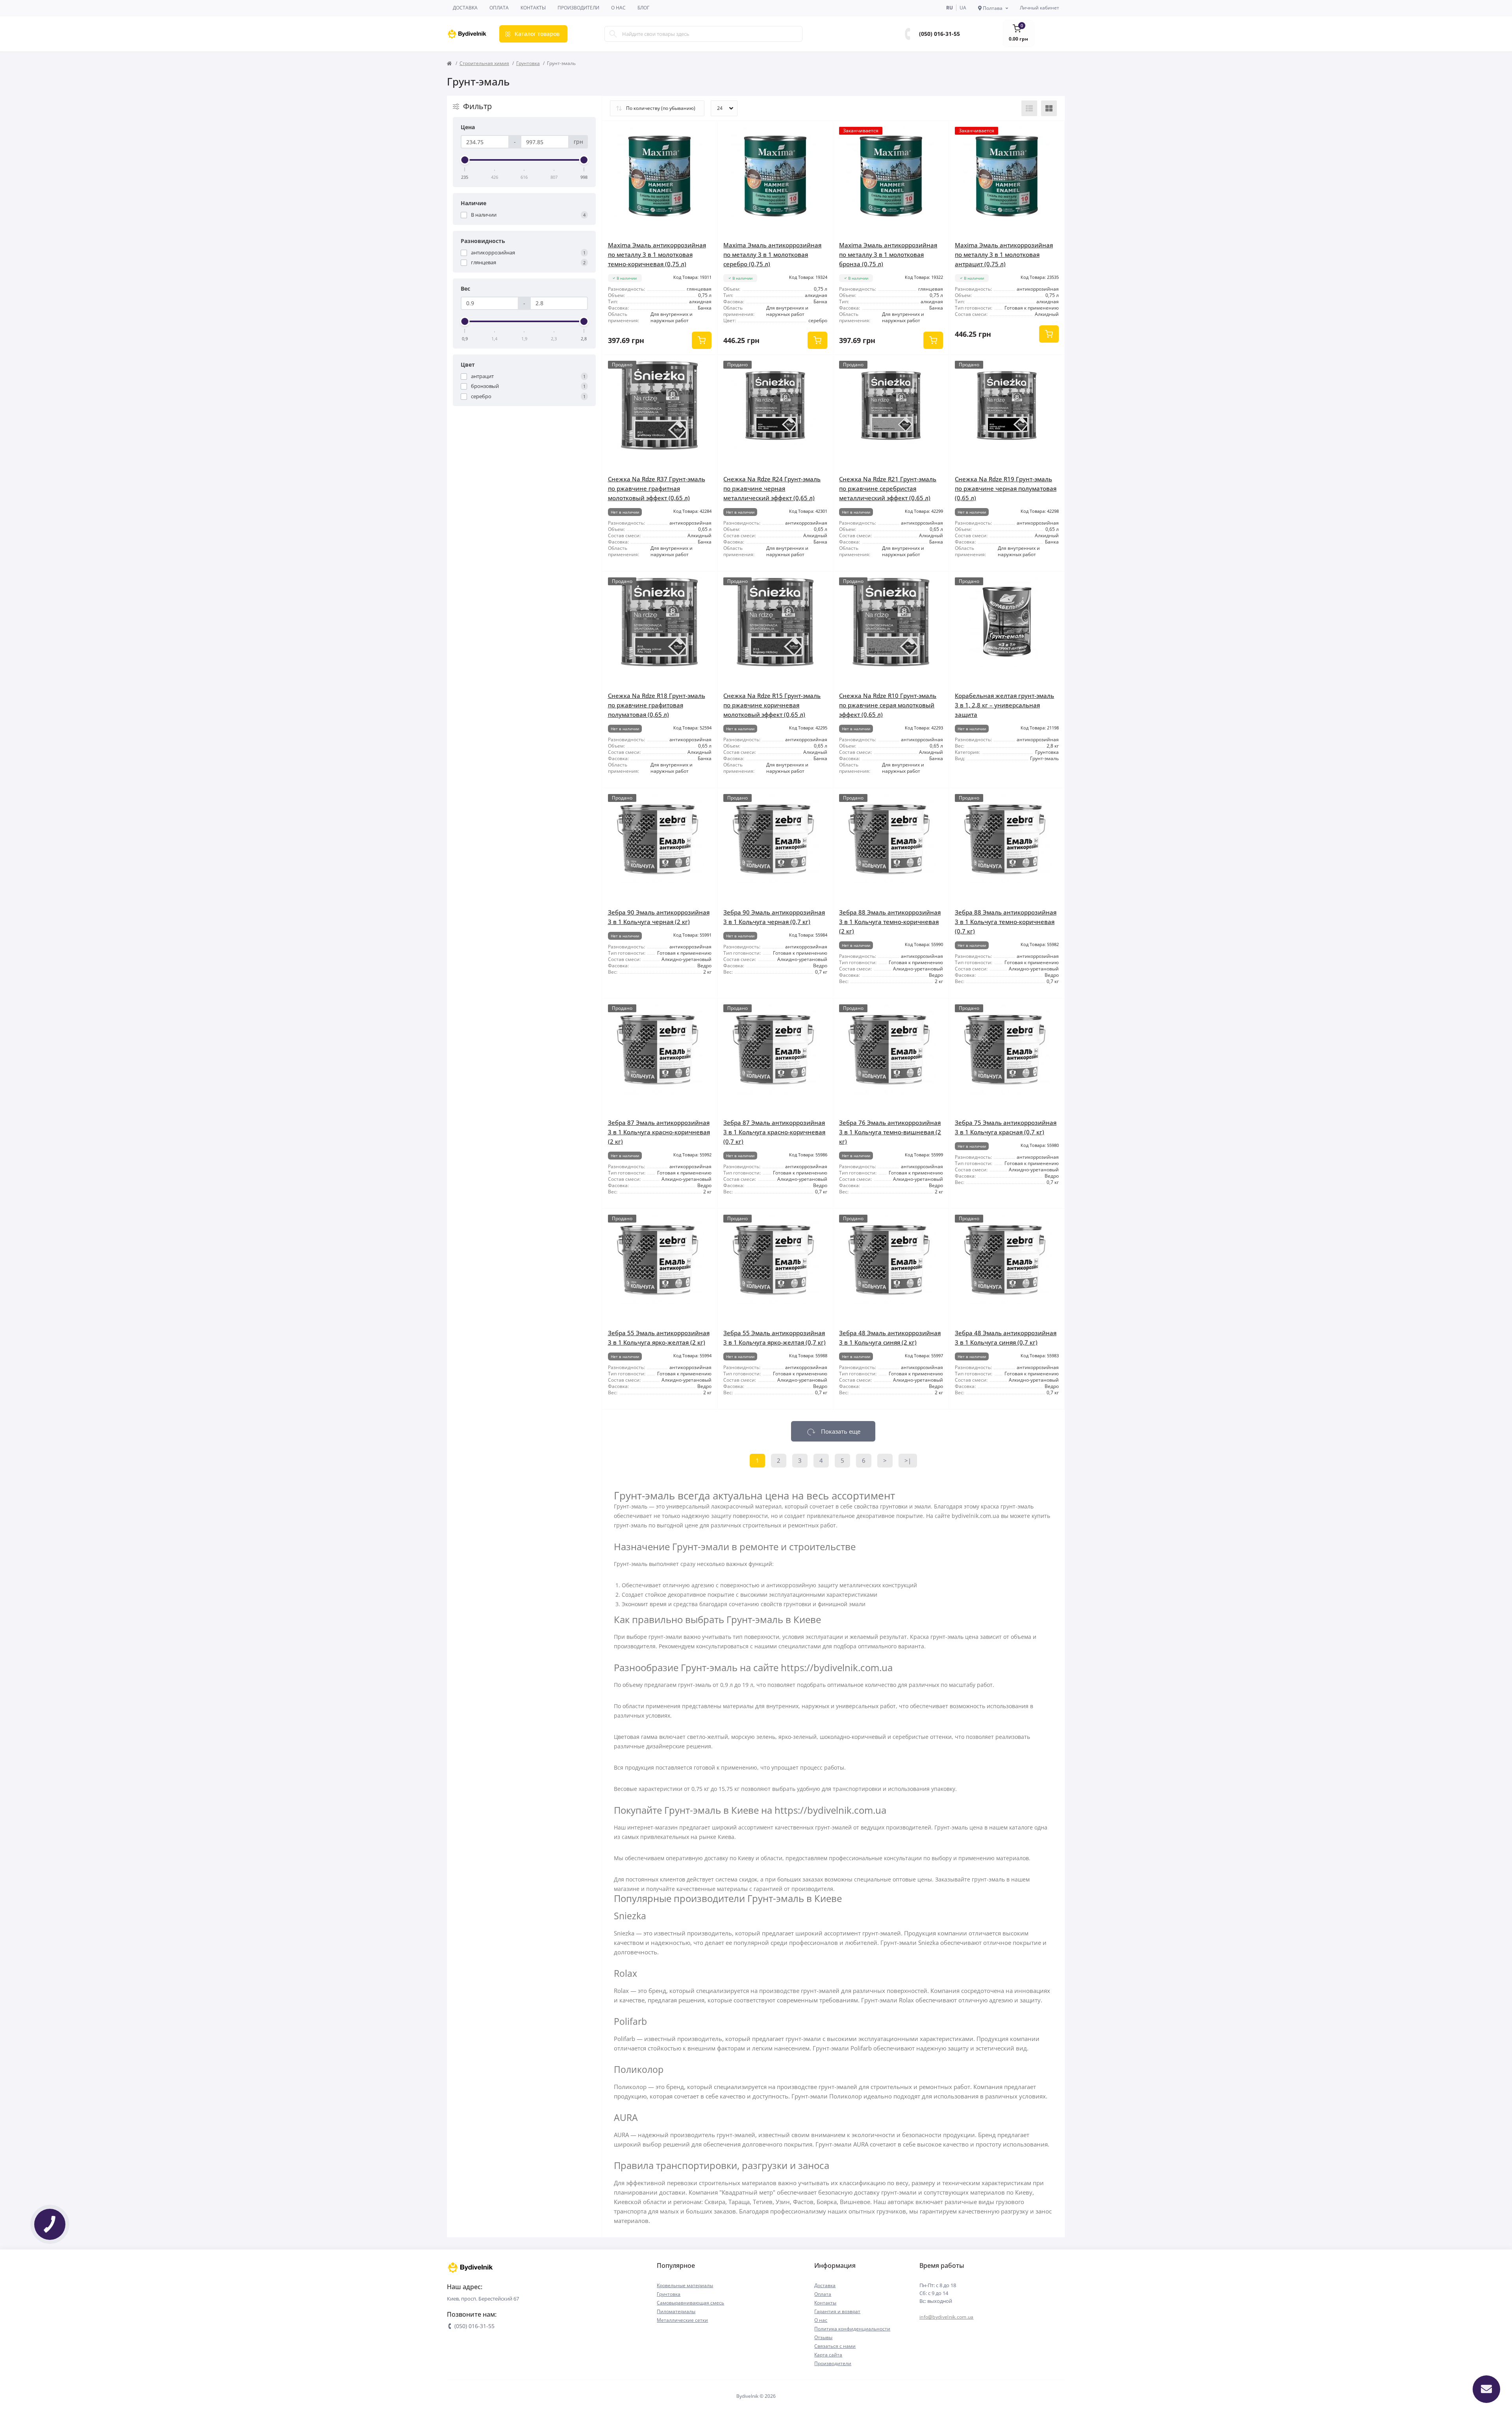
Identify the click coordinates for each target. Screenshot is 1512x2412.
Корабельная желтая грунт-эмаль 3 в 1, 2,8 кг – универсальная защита (1004, 705)
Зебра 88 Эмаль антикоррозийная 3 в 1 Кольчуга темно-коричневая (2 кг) (890, 922)
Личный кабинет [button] (1039, 8)
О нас (618, 8)
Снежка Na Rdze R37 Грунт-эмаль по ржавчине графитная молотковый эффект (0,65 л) (657, 488)
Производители (578, 8)
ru (950, 8)
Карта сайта (828, 2355)
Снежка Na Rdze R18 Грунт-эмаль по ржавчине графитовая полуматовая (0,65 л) (657, 705)
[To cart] (702, 340)
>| (908, 1460)
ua (963, 8)
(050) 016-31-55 (939, 34)
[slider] (465, 160)
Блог (643, 8)
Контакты (533, 8)
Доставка (465, 8)
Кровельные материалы (685, 2285)
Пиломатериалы (676, 2311)
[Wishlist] (706, 133)
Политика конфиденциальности (852, 2329)
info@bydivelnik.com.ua (947, 2317)
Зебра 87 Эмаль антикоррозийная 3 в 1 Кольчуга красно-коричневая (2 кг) (659, 1132)
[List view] (1029, 108)
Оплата (499, 8)
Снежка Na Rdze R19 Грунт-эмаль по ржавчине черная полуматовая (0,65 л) (1006, 488)
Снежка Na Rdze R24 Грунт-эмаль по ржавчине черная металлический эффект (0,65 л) (772, 488)
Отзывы (823, 2337)
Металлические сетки (682, 2320)
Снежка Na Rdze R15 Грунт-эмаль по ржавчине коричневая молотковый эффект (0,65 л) (772, 705)
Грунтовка (528, 63)
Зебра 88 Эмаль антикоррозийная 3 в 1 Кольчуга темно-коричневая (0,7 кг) (1006, 922)
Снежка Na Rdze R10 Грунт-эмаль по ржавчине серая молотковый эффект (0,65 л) (888, 705)
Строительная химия (484, 63)
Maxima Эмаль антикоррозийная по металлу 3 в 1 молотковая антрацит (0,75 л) (1004, 254)
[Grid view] (1049, 108)
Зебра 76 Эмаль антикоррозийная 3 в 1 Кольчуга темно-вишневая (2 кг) (890, 1132)
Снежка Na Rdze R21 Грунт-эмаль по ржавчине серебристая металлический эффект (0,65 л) (888, 488)
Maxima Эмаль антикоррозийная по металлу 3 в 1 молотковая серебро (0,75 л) (772, 254)
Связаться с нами (835, 2346)
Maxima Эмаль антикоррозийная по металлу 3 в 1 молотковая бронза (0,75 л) (888, 254)
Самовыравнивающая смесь (690, 2303)
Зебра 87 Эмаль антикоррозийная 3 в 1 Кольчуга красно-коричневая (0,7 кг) (774, 1132)
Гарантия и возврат (837, 2311)
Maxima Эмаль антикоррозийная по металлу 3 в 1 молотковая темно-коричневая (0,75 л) (657, 254)
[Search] (613, 34)
